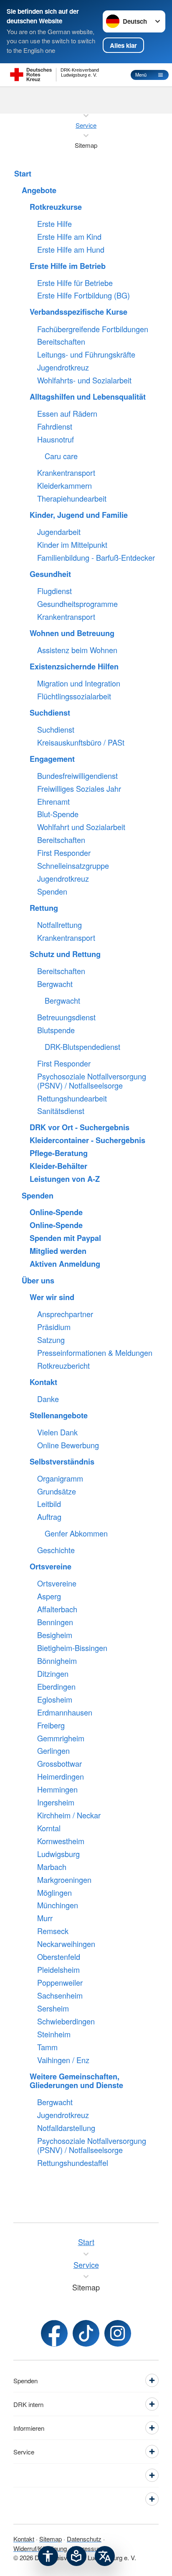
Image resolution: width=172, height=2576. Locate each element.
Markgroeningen (64, 1880)
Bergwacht (55, 984)
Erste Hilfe (54, 224)
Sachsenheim (60, 1996)
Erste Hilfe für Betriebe (75, 283)
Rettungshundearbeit (72, 1099)
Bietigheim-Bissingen (72, 1648)
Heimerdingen (61, 1777)
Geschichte (56, 1550)
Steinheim (54, 2034)
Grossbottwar (59, 1764)
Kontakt (43, 1382)
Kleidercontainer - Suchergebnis (87, 1141)
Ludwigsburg (58, 1854)
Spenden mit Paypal (65, 1238)
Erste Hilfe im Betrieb (68, 266)
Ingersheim (56, 1803)
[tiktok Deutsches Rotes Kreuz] (86, 2333)
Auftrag (49, 1517)
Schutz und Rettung (65, 955)
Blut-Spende (58, 814)
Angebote (39, 191)
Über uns (38, 1281)
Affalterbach (57, 1609)
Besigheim (55, 1635)
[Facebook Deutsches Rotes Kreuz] (54, 2333)
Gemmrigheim (61, 1738)
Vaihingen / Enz (63, 2060)
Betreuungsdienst (66, 1017)
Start (23, 174)
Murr (45, 1918)
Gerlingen (53, 1751)
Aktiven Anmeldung (65, 1264)
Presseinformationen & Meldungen (95, 1353)
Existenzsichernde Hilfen (74, 667)
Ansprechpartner (65, 1314)
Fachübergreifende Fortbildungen (93, 329)
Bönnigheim (57, 1661)
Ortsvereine (51, 1567)
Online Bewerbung (68, 1445)
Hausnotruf (56, 440)
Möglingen (54, 1893)
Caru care (61, 456)
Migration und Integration (79, 684)
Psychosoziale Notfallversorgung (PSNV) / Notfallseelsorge (92, 1081)
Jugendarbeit (59, 532)
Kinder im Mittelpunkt (72, 545)
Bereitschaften (61, 342)
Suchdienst (50, 713)
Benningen (55, 1622)
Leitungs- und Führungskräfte (86, 355)
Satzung (51, 1340)
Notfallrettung (59, 925)
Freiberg (51, 1726)
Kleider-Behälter (58, 1166)
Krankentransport (66, 473)
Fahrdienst (55, 427)
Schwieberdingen (66, 2022)
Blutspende (56, 1030)
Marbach (52, 1867)
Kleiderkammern (64, 486)
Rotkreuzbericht (63, 1366)
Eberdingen (56, 1687)
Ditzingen (53, 1674)
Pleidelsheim (58, 1970)
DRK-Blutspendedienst (82, 1047)
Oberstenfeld (59, 1957)
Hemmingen (57, 1790)
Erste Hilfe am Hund (71, 250)
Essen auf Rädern (67, 414)
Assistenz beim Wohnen (77, 650)
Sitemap (51, 2539)
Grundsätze (57, 1492)
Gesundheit (50, 574)
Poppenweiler (60, 1983)
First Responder (64, 853)
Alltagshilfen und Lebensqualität (88, 397)
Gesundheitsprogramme (77, 604)
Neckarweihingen (66, 1944)
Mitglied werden (58, 1251)
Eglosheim (55, 1700)
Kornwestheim (61, 1841)
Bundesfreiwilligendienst (77, 776)
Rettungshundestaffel (73, 2163)
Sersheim (53, 2009)
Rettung (44, 908)
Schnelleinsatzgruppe (73, 866)
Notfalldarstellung (66, 2128)
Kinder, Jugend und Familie (79, 515)
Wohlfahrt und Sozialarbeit (81, 827)
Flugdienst (54, 591)
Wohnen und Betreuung (72, 634)
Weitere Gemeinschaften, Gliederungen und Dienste (76, 2081)
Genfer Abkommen (76, 1534)
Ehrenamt (53, 802)
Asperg (49, 1596)
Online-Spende (56, 1213)
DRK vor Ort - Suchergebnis (80, 1128)
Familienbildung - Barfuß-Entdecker (96, 558)
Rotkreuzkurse (56, 207)
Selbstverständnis (62, 1462)
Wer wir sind (52, 1298)
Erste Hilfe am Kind (69, 237)
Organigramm (60, 1479)
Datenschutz (84, 2539)
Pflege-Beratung (59, 1154)
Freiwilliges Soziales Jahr (79, 789)
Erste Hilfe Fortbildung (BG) (83, 296)
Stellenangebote (59, 1416)
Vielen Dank (57, 1432)
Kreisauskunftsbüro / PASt (81, 743)
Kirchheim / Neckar (69, 1815)
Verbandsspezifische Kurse (78, 312)
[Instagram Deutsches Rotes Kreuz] (118, 2333)
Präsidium (54, 1327)
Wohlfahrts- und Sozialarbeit (84, 380)
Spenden (52, 892)
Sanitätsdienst (61, 1111)
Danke (48, 1399)
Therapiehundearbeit (72, 499)
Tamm (47, 2047)
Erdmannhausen (65, 1713)
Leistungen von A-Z (65, 1179)
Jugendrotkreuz (63, 368)
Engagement (52, 759)
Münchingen (58, 1905)
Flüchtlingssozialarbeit (74, 696)
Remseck (53, 1931)
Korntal (49, 1828)
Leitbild (49, 1504)
